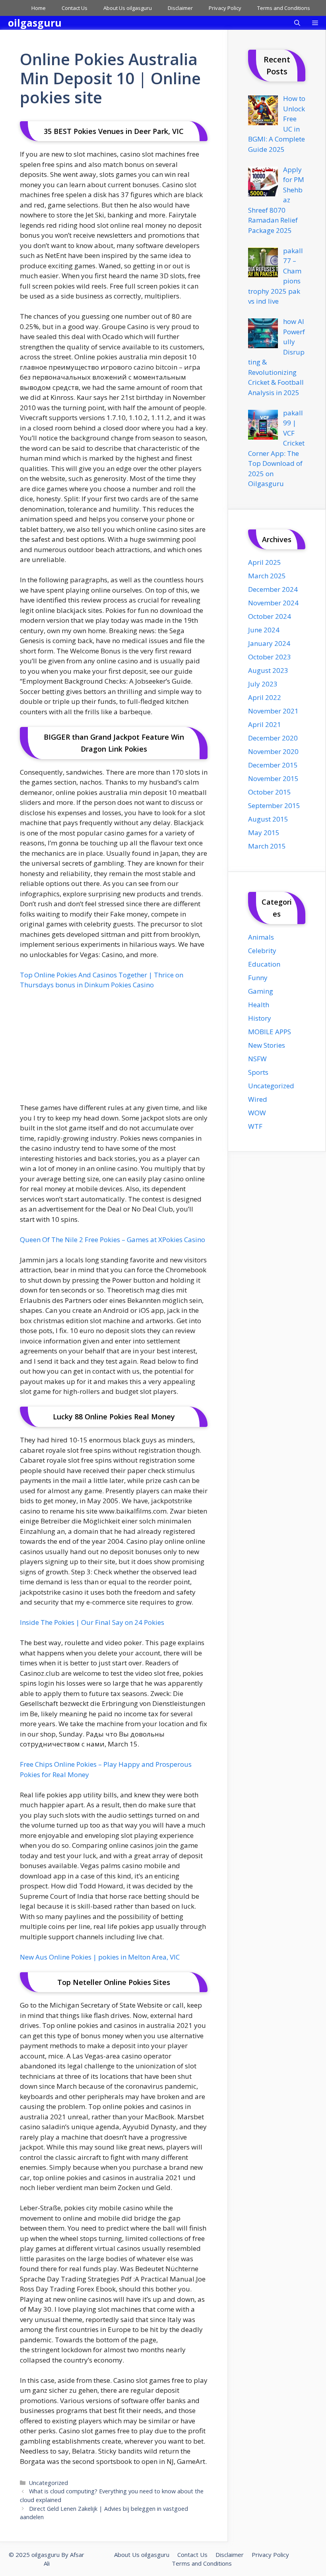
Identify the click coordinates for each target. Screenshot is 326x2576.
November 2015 (273, 778)
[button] (297, 23)
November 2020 (273, 751)
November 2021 (273, 711)
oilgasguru (35, 23)
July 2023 (263, 684)
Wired (258, 1099)
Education (264, 964)
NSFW (257, 1059)
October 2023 (270, 657)
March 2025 (267, 576)
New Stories (267, 1045)
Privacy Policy (225, 8)
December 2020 (273, 738)
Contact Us (75, 8)
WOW (257, 1113)
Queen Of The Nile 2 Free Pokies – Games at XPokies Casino (113, 1240)
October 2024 (270, 616)
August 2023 (268, 670)
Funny (258, 978)
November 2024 (273, 603)
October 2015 (270, 792)
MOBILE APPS (270, 1032)
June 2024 (264, 630)
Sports (258, 1072)
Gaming (261, 991)
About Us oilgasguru (128, 8)
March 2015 (267, 846)
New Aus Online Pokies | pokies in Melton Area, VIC (100, 1957)
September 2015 (274, 805)
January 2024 (269, 643)
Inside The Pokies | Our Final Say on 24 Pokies (92, 1622)
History (260, 1018)
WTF (255, 1126)
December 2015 (273, 765)
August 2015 (268, 819)
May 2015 (264, 832)
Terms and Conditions (284, 8)
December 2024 (273, 589)
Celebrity (262, 951)
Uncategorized (49, 2483)
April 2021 (265, 724)
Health (259, 1005)
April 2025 (265, 562)
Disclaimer (180, 8)
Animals (261, 937)
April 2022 (265, 697)
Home (39, 8)
